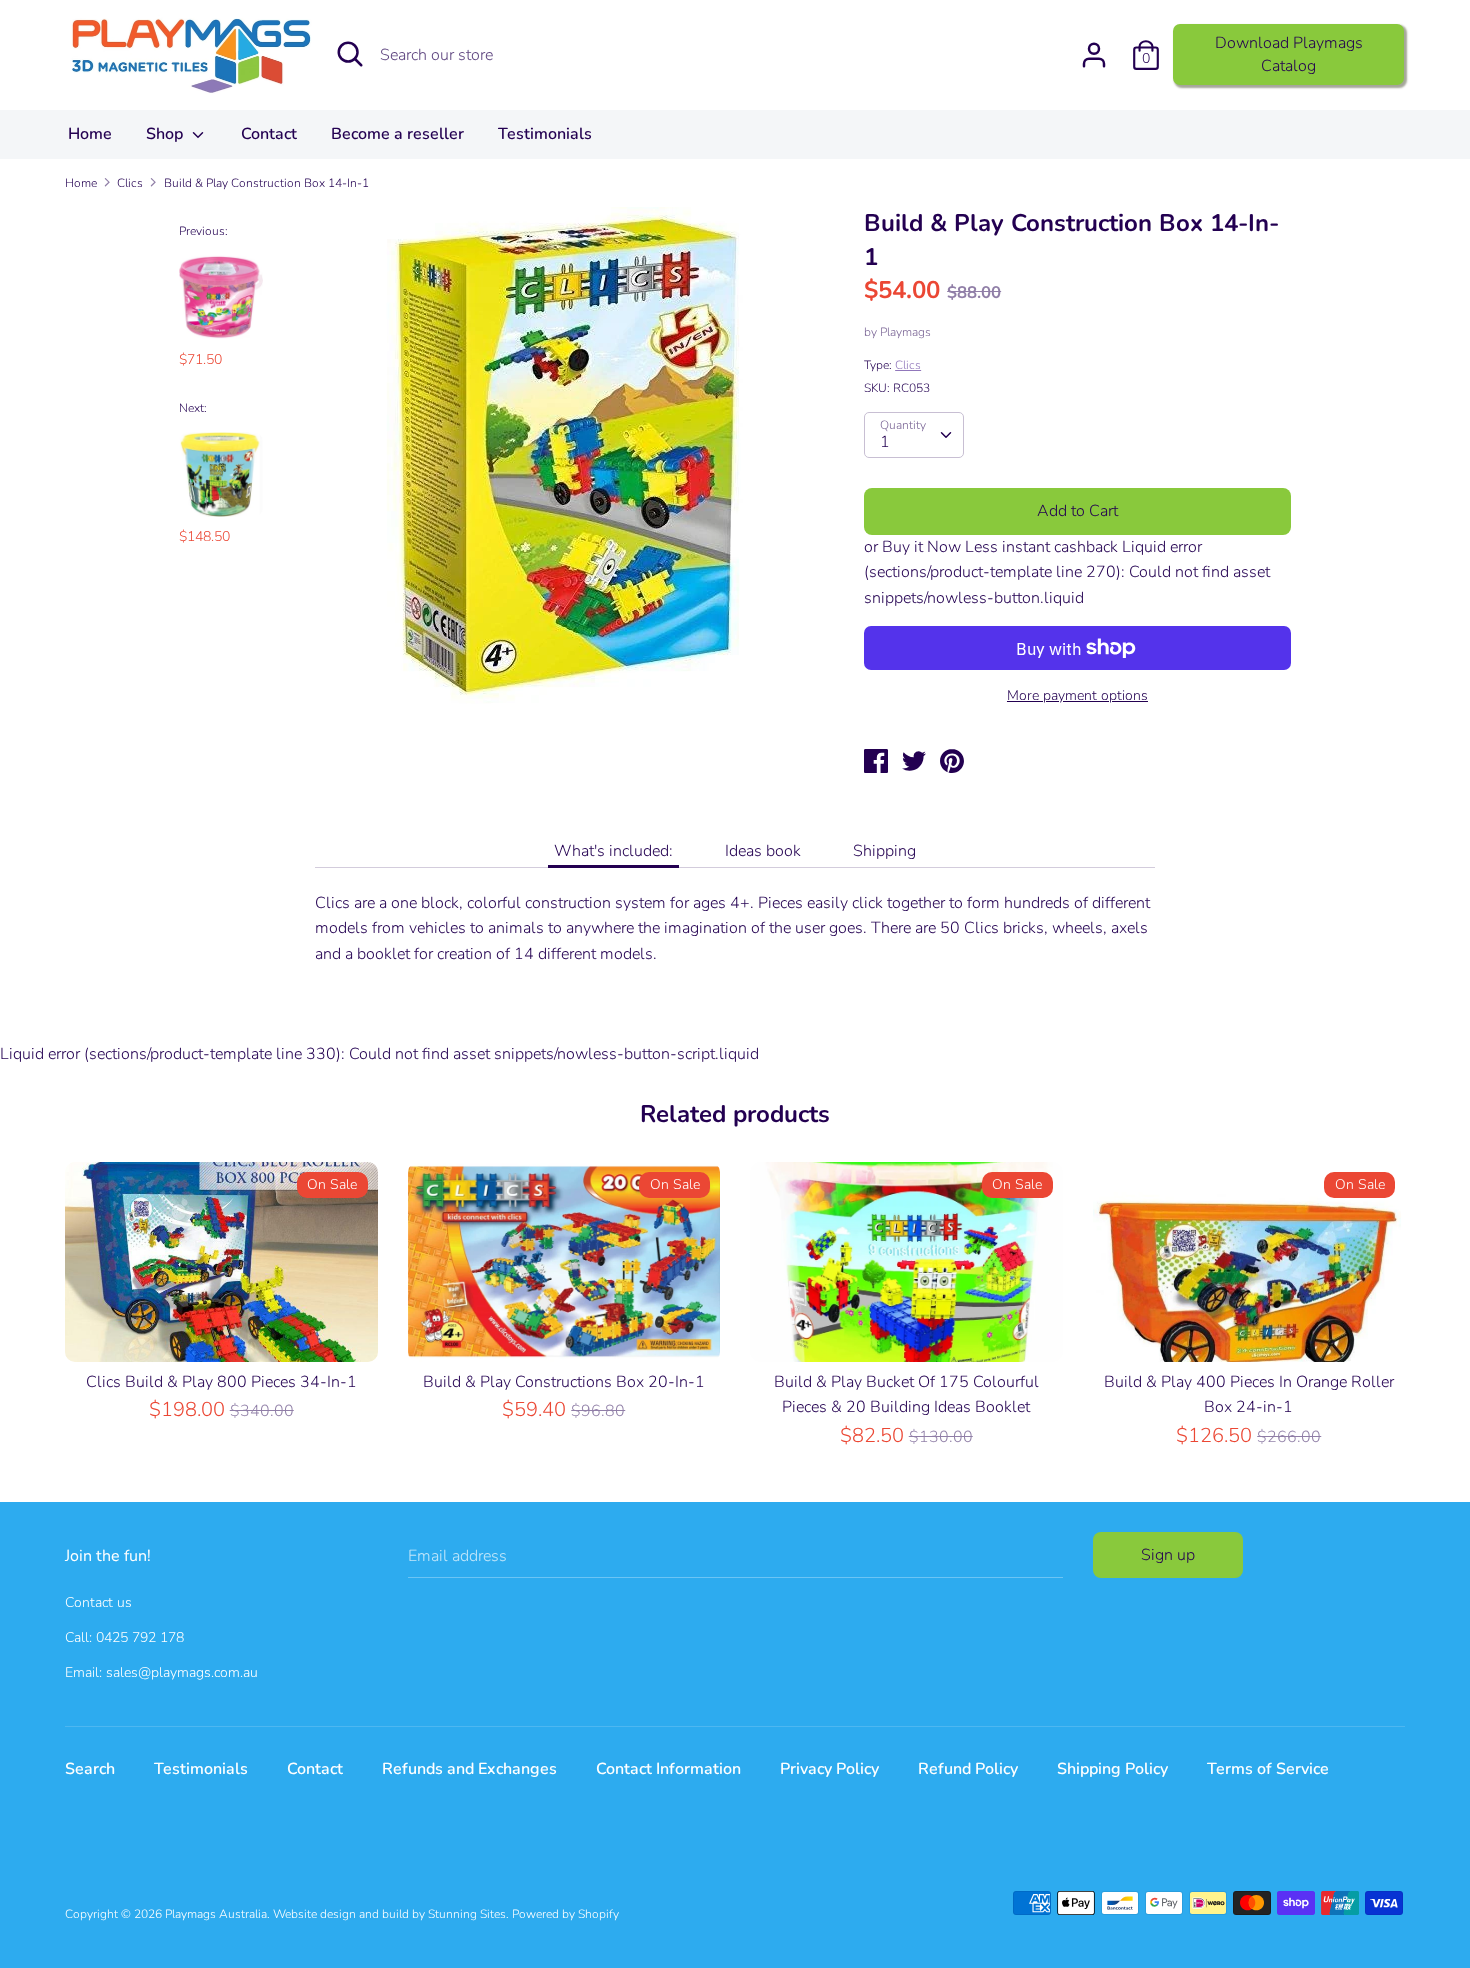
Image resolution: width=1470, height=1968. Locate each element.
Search (90, 1769)
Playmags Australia (216, 1914)
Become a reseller (397, 134)
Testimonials (545, 134)
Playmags (905, 332)
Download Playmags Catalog (1289, 54)
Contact (269, 134)
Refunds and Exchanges (469, 1769)
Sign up (1168, 1555)
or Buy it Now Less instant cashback (991, 547)
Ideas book (763, 851)
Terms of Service (1268, 1769)
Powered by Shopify (565, 1914)
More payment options (1077, 695)
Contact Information (668, 1769)
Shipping (884, 851)
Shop (166, 134)
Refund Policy (968, 1769)
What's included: (613, 851)
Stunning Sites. (468, 1914)
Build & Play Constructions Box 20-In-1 (564, 1382)
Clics (908, 365)
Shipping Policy (1112, 1769)
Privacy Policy (829, 1769)
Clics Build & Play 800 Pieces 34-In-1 (221, 1382)
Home (90, 134)
